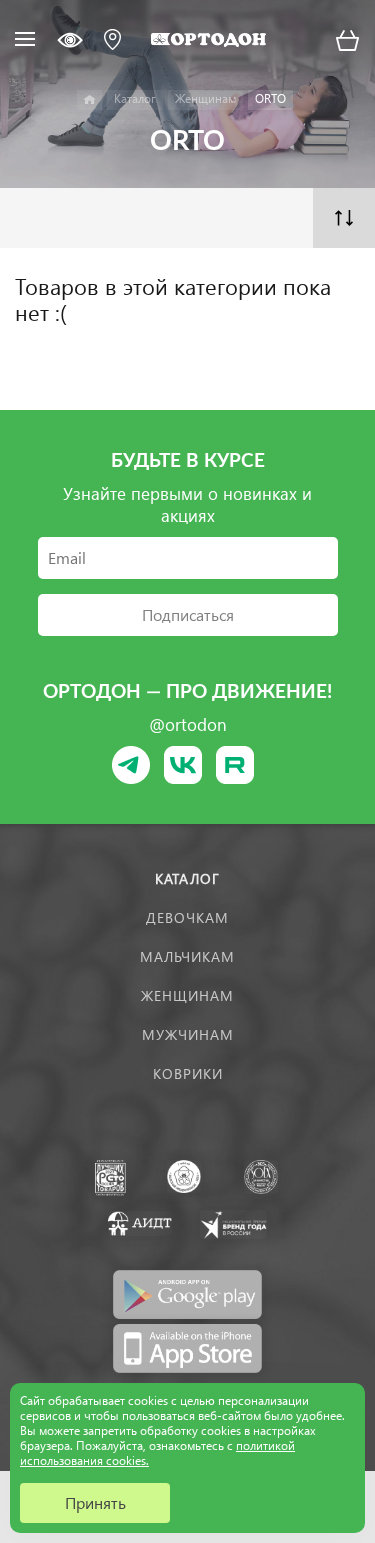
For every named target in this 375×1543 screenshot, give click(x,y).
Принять (95, 1502)
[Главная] (89, 100)
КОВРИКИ (188, 1073)
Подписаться (188, 614)
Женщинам (187, 995)
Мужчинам (188, 1034)
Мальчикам (187, 956)
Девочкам (187, 917)
